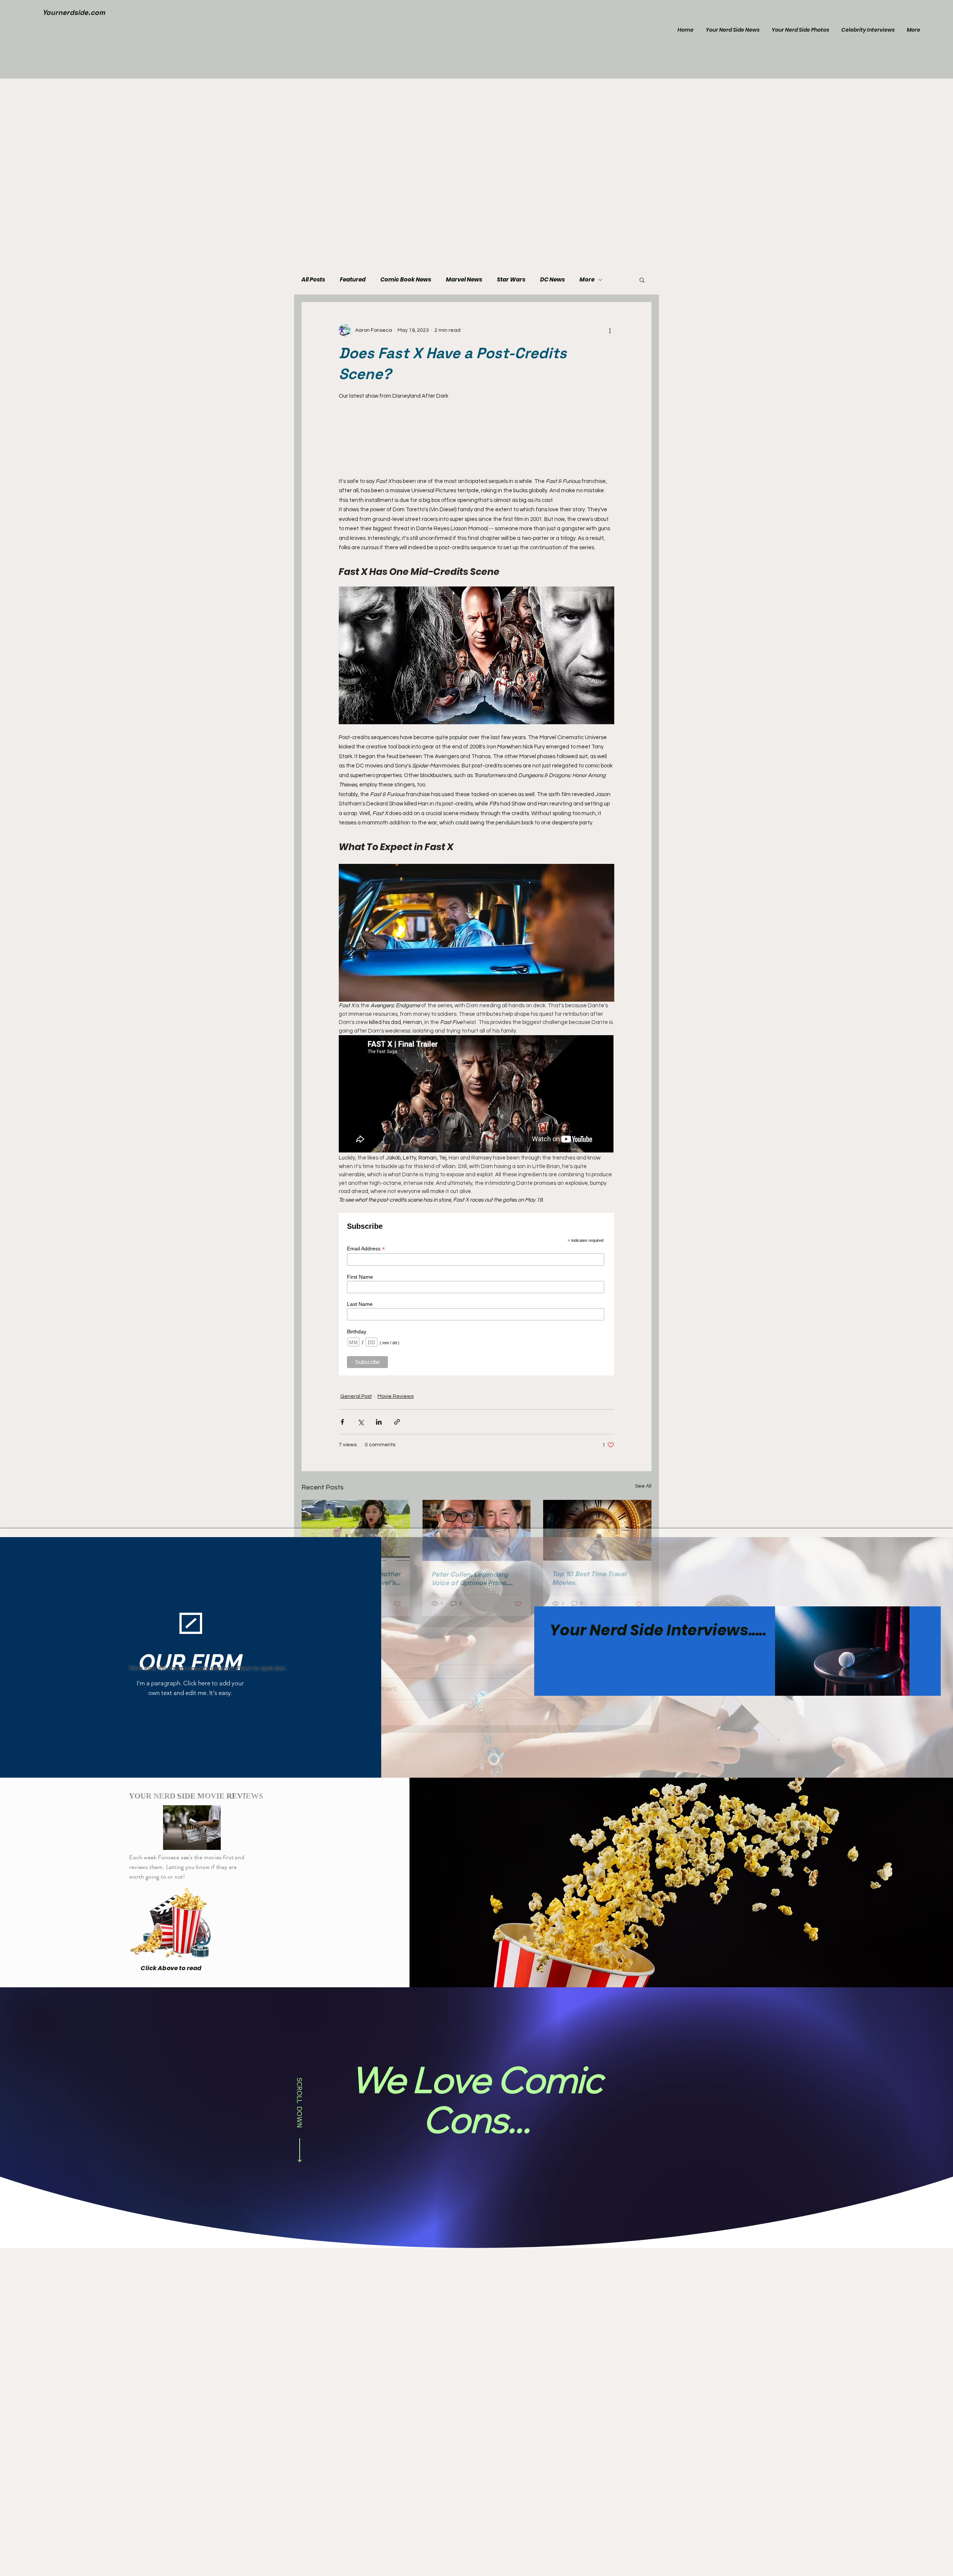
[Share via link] (397, 1422)
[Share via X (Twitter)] (361, 1422)
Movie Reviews (396, 1396)
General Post (356, 1396)
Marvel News (464, 280)
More (587, 280)
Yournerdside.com (74, 12)
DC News (552, 280)
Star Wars (511, 280)
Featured (353, 280)
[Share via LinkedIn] (379, 1422)
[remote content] (476, 439)
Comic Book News (406, 280)
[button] (642, 280)
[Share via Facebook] (342, 1422)
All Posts (313, 280)
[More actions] (610, 330)
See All (643, 1486)
